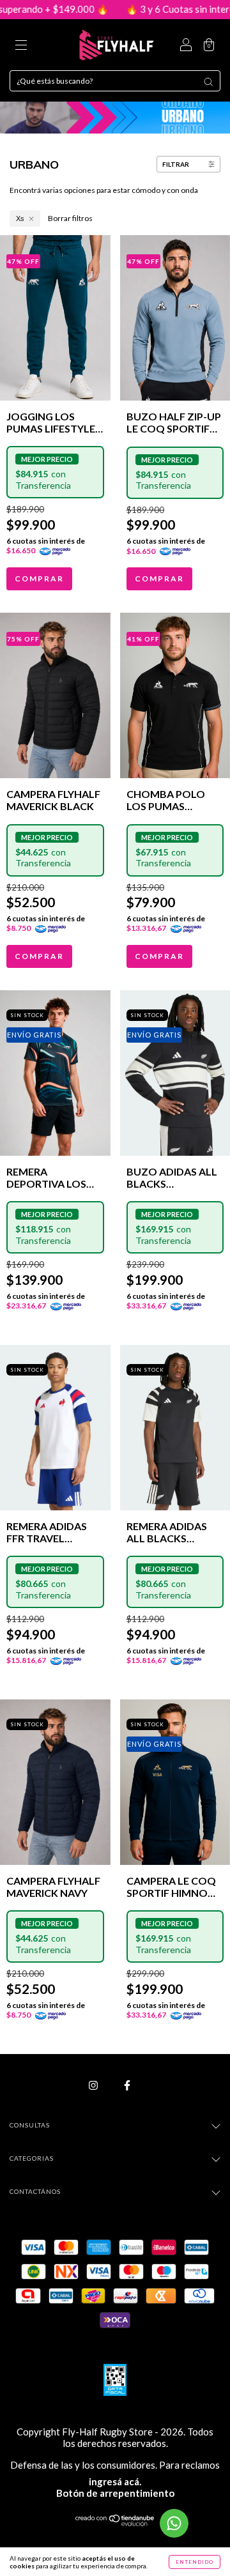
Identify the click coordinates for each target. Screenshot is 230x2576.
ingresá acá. (115, 2481)
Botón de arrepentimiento (115, 2493)
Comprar (39, 579)
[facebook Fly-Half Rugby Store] (127, 2085)
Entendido (195, 2562)
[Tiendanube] (115, 2523)
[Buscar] (208, 82)
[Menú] (21, 46)
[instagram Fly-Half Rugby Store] (94, 2085)
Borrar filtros (70, 218)
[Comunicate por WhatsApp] (174, 2523)
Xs (20, 218)
